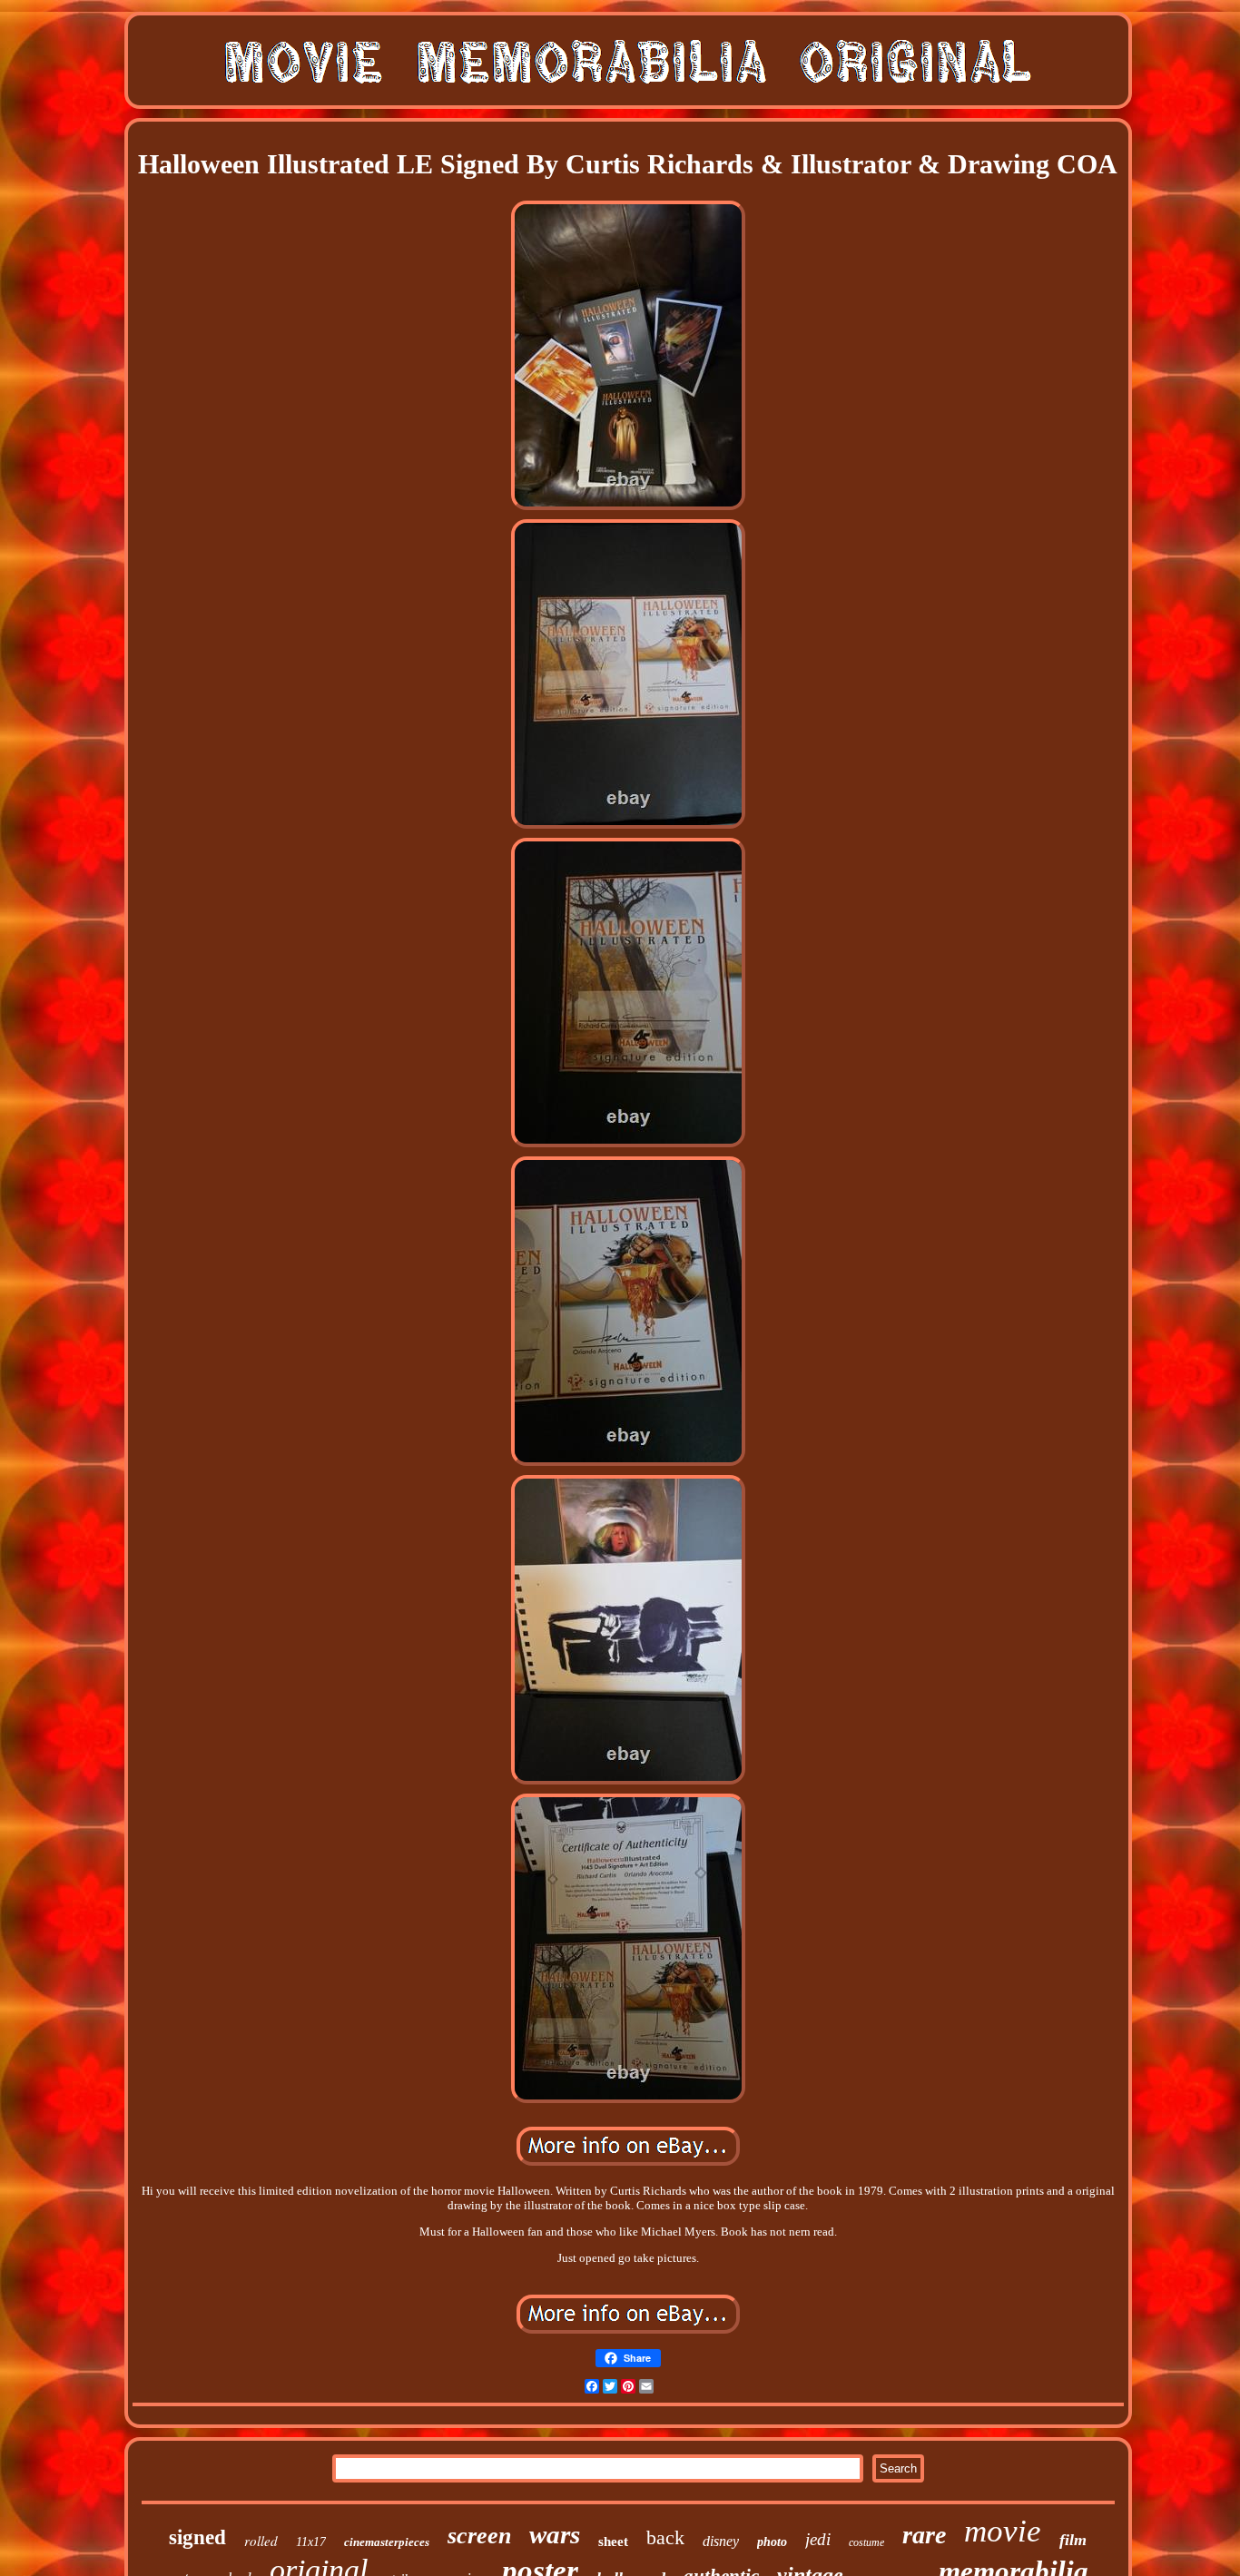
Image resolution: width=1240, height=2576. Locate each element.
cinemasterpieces (387, 2542)
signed (197, 2537)
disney (721, 2541)
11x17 (311, 2542)
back (665, 2537)
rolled (261, 2541)
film (1073, 2540)
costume (866, 2542)
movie (1003, 2531)
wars (555, 2534)
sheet (613, 2542)
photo (772, 2542)
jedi (818, 2539)
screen (479, 2536)
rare (924, 2535)
